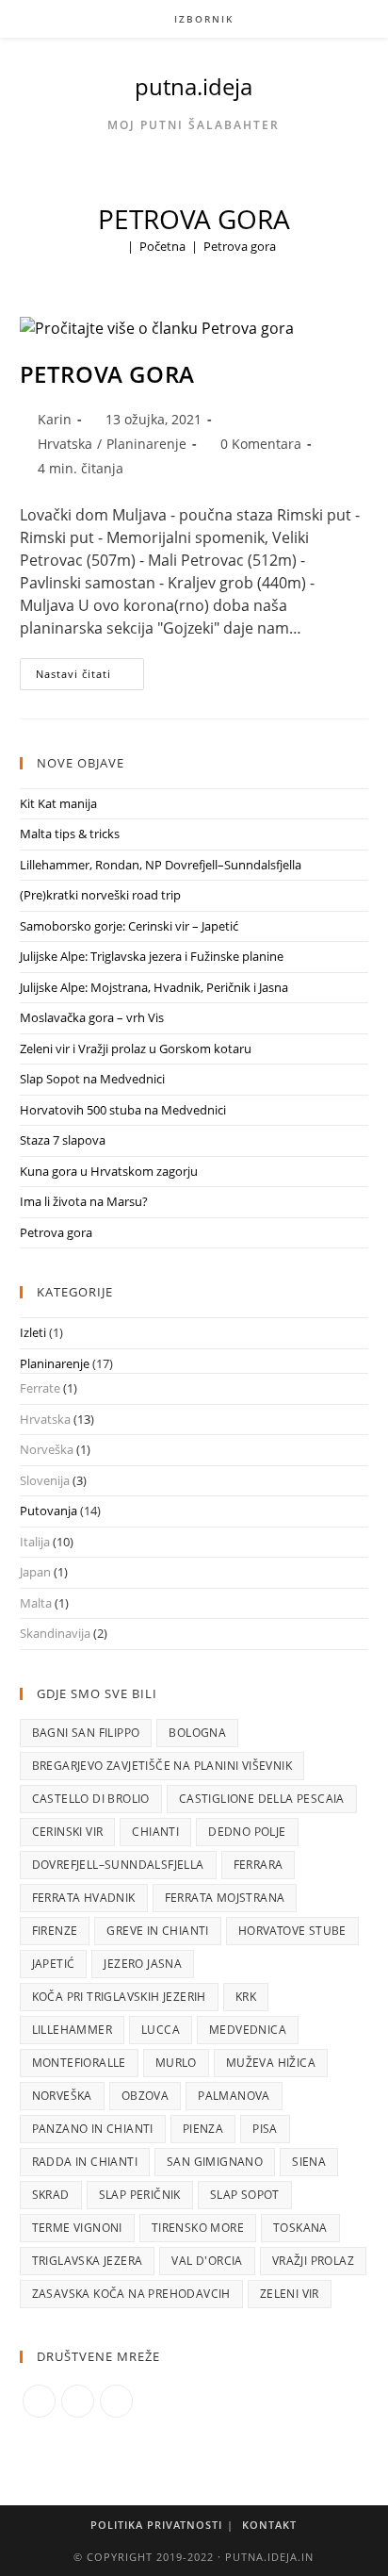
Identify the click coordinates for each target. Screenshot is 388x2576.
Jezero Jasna (143, 1964)
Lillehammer (72, 2030)
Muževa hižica (271, 2063)
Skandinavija (55, 1633)
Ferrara (259, 1865)
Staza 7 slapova (63, 1140)
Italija (35, 1542)
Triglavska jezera (88, 2261)
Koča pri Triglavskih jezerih (119, 1997)
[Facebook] (39, 2401)
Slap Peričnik (140, 2195)
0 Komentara (261, 444)
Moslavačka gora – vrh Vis (92, 1017)
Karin (55, 419)
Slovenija (45, 1480)
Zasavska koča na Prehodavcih (131, 2294)
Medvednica (248, 2030)
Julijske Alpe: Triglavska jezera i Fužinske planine (152, 956)
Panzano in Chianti (93, 2129)
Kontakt (269, 2525)
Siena (309, 2162)
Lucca (161, 2030)
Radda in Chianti (85, 2162)
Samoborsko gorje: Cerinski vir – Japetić (129, 926)
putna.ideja (194, 86)
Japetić (54, 1964)
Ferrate (40, 1388)
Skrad (51, 2195)
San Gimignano (215, 2162)
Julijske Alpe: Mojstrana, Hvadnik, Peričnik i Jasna (154, 987)
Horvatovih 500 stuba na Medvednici (123, 1110)
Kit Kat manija (58, 803)
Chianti (155, 1832)
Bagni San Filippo (86, 1733)
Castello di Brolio (91, 1799)
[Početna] (117, 246)
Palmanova (234, 2096)
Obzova (145, 2096)
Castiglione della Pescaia (262, 1799)
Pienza (203, 2129)
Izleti (33, 1332)
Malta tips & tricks (70, 834)
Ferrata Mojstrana (225, 1898)
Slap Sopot (245, 2195)
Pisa (265, 2129)
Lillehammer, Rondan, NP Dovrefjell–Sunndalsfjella (161, 865)
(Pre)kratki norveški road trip (100, 895)
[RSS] (116, 2401)
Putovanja (48, 1511)
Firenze (55, 1931)
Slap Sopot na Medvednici (92, 1079)
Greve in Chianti (157, 1931)
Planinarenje (146, 444)
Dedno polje (247, 1832)
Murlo (176, 2063)
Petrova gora (240, 246)
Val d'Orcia (207, 2261)
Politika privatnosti (156, 2525)
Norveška (47, 1449)
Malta (36, 1603)
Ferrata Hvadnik (84, 1898)
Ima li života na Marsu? (84, 1201)
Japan (35, 1572)
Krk (246, 1997)
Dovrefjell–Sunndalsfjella (118, 1865)
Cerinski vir (68, 1832)
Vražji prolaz (313, 2261)
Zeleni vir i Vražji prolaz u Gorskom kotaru (136, 1049)
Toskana (300, 2228)
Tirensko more (198, 2228)
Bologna (197, 1733)
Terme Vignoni (77, 2228)
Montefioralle (79, 2063)
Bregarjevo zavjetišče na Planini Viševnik (162, 1766)
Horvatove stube (292, 1931)
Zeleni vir (290, 2294)
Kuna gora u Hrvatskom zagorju (109, 1171)
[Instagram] (78, 2401)
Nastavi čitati (90, 677)
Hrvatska (65, 444)
